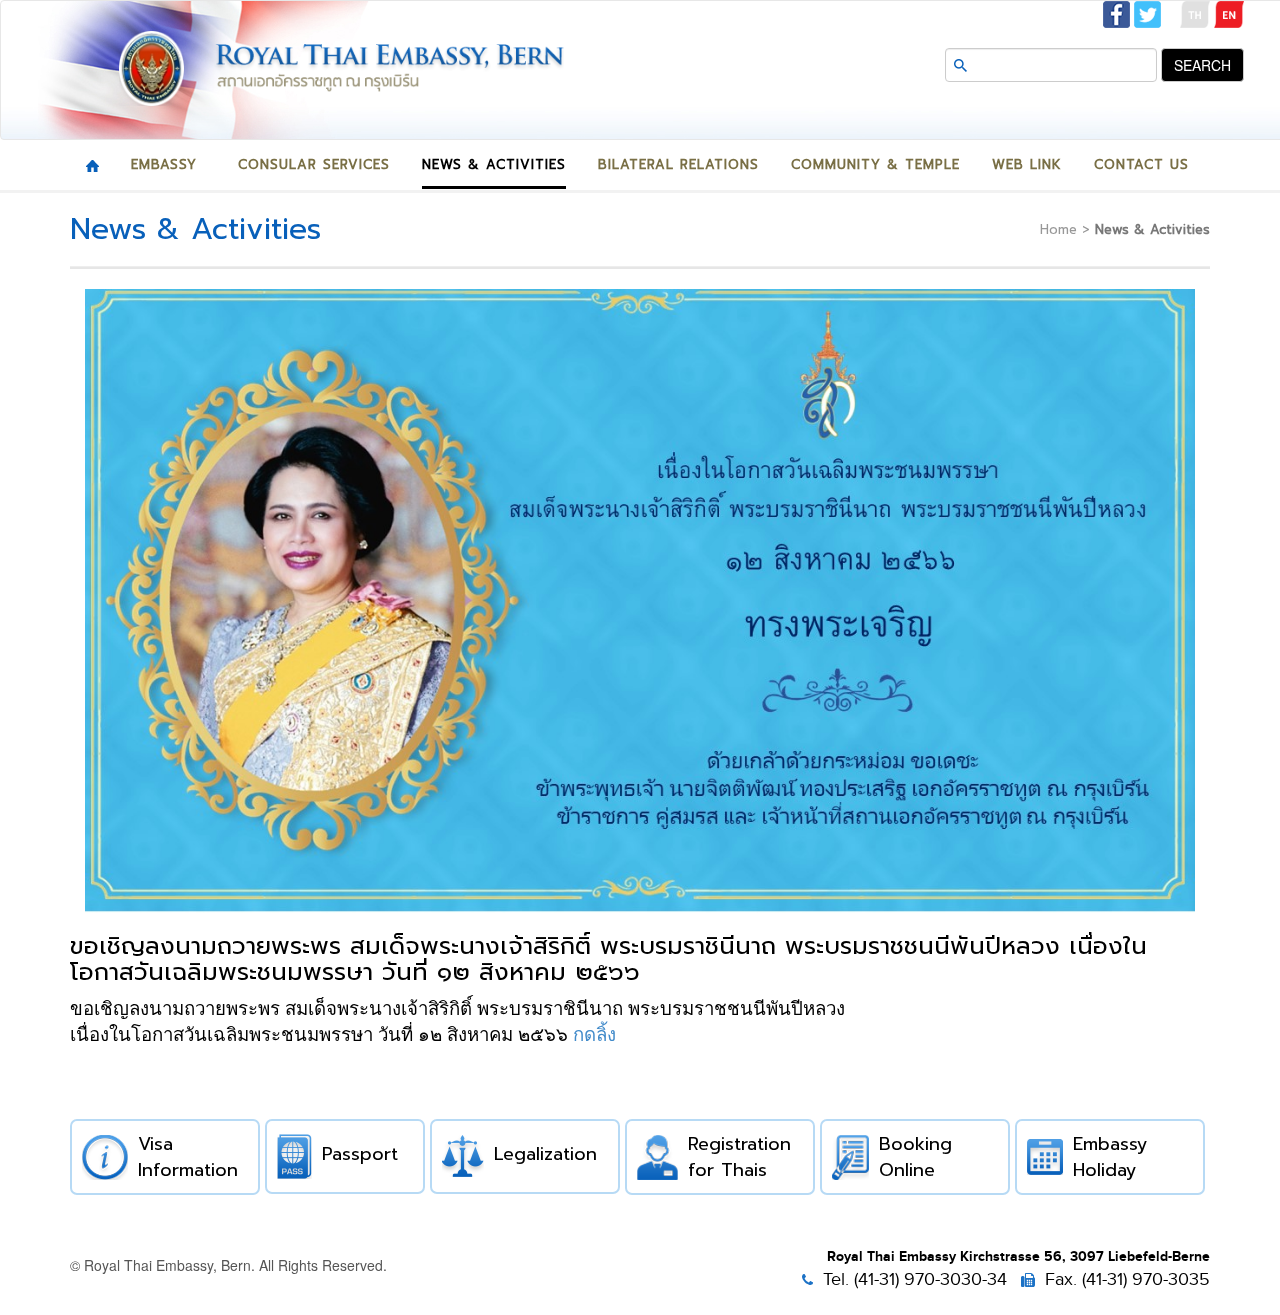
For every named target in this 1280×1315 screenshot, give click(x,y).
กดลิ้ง (594, 1034)
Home (1058, 229)
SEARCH (1202, 65)
